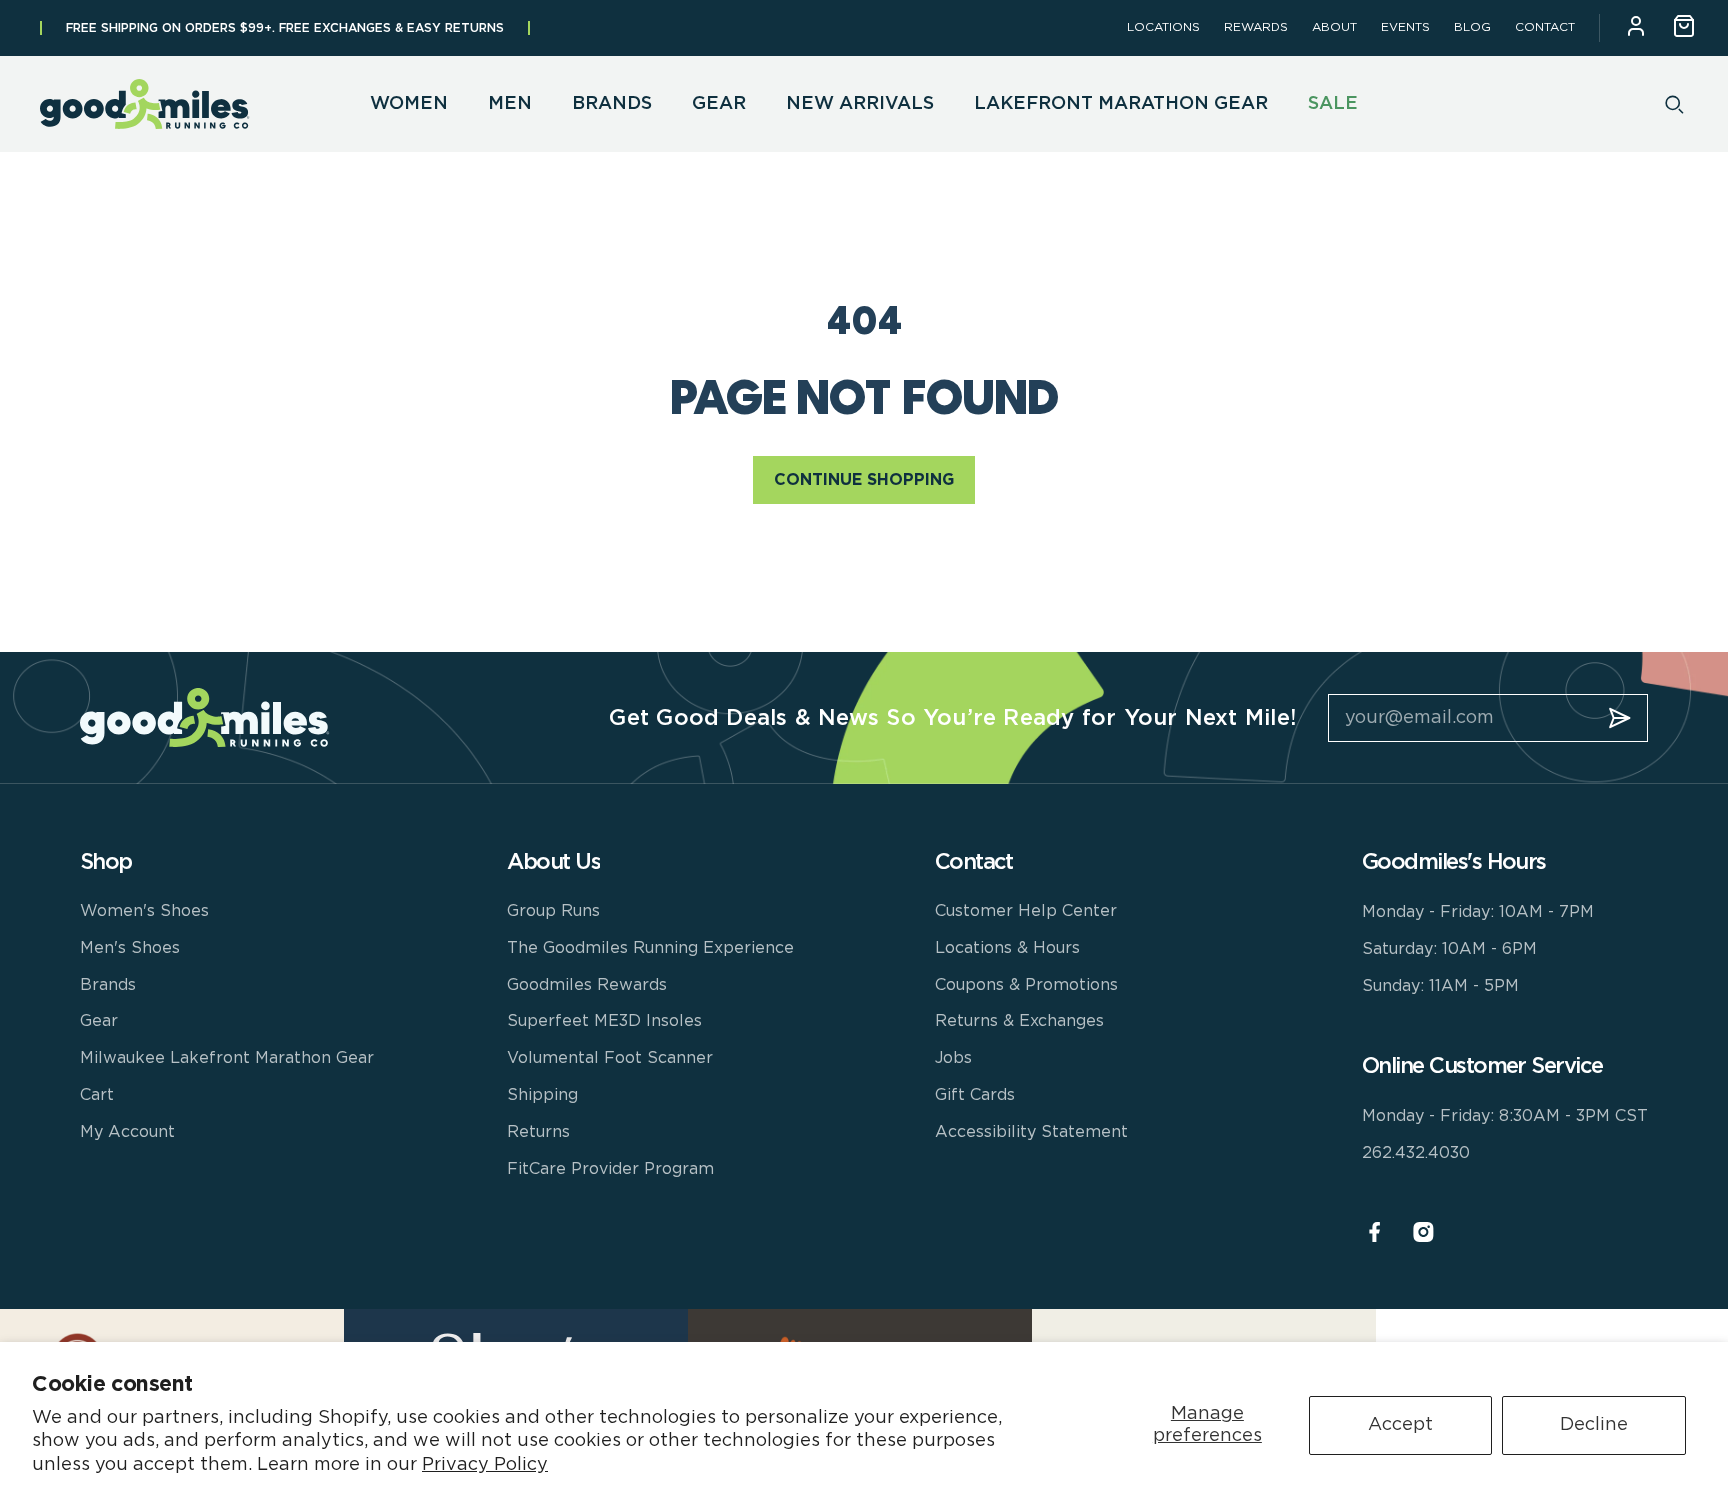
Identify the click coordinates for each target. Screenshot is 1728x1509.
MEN (510, 104)
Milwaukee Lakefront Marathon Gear (227, 1058)
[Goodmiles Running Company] (145, 104)
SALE (1333, 104)
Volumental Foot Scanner (610, 1058)
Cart (97, 1095)
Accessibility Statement (1031, 1132)
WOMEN (409, 104)
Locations (1163, 27)
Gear (99, 1021)
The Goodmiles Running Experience (650, 948)
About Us (553, 862)
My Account (127, 1132)
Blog (1472, 27)
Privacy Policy (485, 1465)
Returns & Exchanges (1019, 1021)
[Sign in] (1636, 28)
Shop (106, 862)
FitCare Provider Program (610, 1169)
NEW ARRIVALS (860, 104)
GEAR (719, 104)
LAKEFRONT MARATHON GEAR (1121, 104)
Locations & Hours (1007, 948)
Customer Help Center (1026, 911)
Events (1405, 27)
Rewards (1256, 27)
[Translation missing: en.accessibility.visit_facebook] (1374, 1232)
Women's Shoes (144, 911)
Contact (1545, 27)
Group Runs (553, 911)
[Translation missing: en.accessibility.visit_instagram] (1423, 1232)
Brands (108, 985)
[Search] (1674, 104)
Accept (1400, 1425)
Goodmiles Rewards (587, 985)
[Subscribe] (1620, 718)
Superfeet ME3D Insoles (604, 1021)
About (1334, 27)
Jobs (953, 1058)
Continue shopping (864, 480)
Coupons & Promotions (1026, 985)
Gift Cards (975, 1095)
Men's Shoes (130, 948)
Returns (538, 1132)
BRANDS (612, 104)
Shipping (542, 1095)
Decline (1594, 1425)
